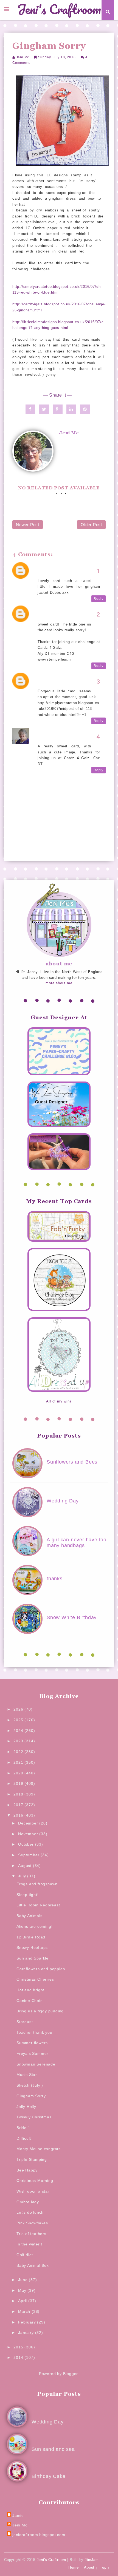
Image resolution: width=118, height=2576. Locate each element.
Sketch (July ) (30, 2085)
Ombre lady (28, 2202)
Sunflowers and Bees (72, 1462)
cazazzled (47, 679)
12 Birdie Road (31, 1937)
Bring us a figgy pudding (40, 2011)
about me (59, 964)
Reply (99, 599)
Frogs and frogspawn (37, 1884)
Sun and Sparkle (33, 1958)
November (29, 1834)
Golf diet (25, 2255)
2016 (19, 1815)
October (26, 1844)
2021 (19, 1762)
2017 (19, 1805)
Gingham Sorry (31, 2096)
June (23, 2280)
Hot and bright (30, 1990)
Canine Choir (29, 2001)
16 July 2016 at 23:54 (57, 685)
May (23, 2290)
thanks (55, 1579)
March (25, 2311)
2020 (19, 1773)
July (23, 1876)
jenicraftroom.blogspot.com (39, 2535)
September (29, 1855)
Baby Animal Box (33, 2265)
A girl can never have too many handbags (77, 1543)
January (26, 2333)
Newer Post (28, 525)
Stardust (25, 2022)
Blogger (71, 2374)
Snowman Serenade (36, 2064)
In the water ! (29, 2244)
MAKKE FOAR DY (54, 612)
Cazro (43, 734)
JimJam (92, 2560)
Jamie (18, 2515)
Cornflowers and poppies (41, 1969)
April (23, 2301)
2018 (19, 1794)
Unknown (46, 569)
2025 (19, 1720)
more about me (59, 983)
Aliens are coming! (34, 1926)
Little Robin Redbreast (38, 1905)
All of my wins (59, 1401)
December (29, 1823)
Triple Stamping (32, 2159)
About (89, 2567)
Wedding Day (63, 1501)
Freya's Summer (32, 2053)
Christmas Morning (35, 2181)
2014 (19, 2357)
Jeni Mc (23, 57)
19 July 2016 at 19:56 (57, 740)
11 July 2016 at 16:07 (57, 575)
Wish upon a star (33, 2191)
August (26, 1866)
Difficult (24, 2138)
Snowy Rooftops (32, 1947)
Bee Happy (27, 2170)
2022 (19, 1752)
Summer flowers (32, 2043)
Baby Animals (29, 1916)
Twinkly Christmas (34, 2117)
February (28, 2322)
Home (73, 2567)
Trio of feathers (31, 2234)
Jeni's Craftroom (59, 10)
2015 (19, 2347)
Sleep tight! (28, 1895)
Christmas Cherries (35, 1979)
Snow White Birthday (72, 1617)
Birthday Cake (48, 2476)
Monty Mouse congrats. (39, 2149)
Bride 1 (23, 2128)
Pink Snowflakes (32, 2223)
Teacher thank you (34, 2032)
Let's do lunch (30, 2212)
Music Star (27, 2075)
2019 (19, 1783)
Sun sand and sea (53, 2449)
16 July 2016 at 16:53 (57, 618)
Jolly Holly (26, 2107)
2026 (19, 1709)
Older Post (91, 525)
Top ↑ (105, 2567)
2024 (19, 1731)
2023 (19, 1741)
